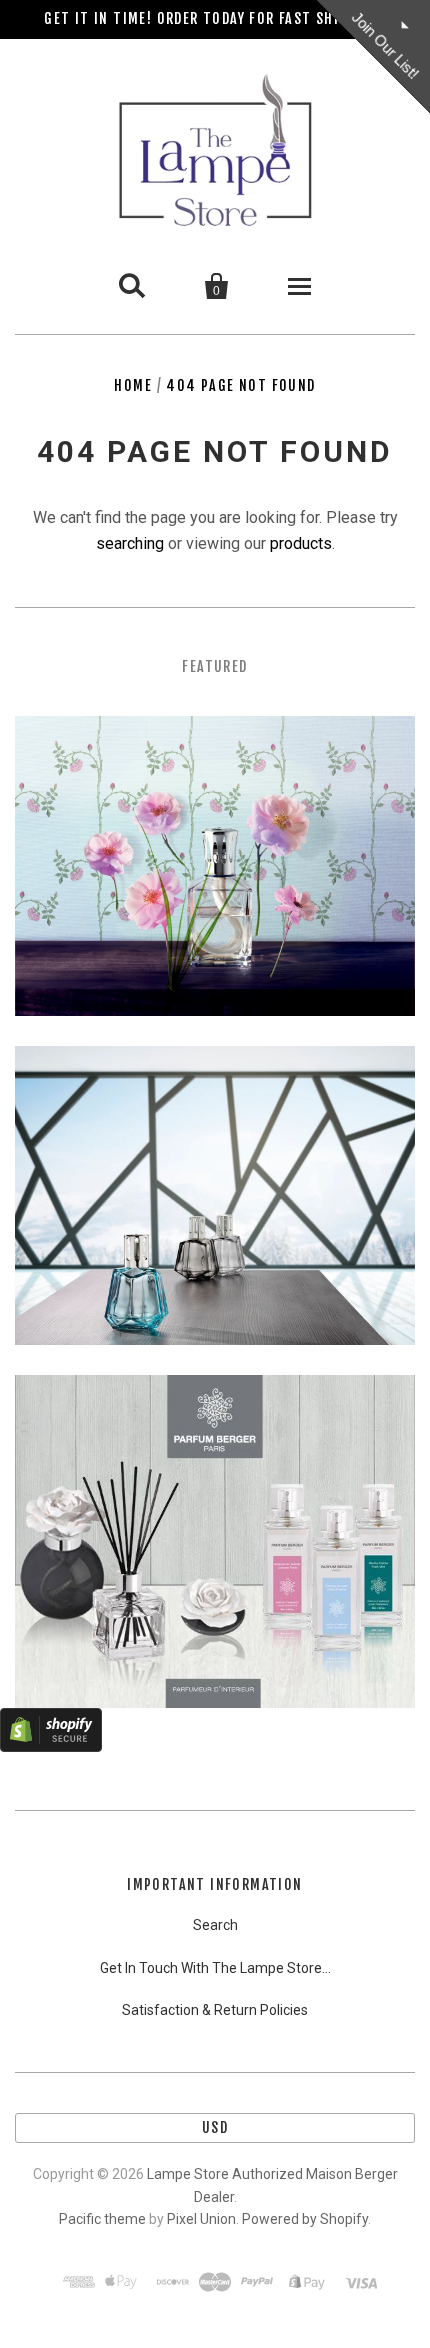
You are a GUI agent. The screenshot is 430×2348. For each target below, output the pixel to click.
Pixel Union (201, 2219)
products (301, 543)
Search (215, 1925)
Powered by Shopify (305, 2219)
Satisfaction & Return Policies (215, 2010)
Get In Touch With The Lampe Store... (215, 1968)
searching (130, 543)
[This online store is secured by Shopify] (51, 1746)
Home (133, 385)
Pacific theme (102, 2219)
